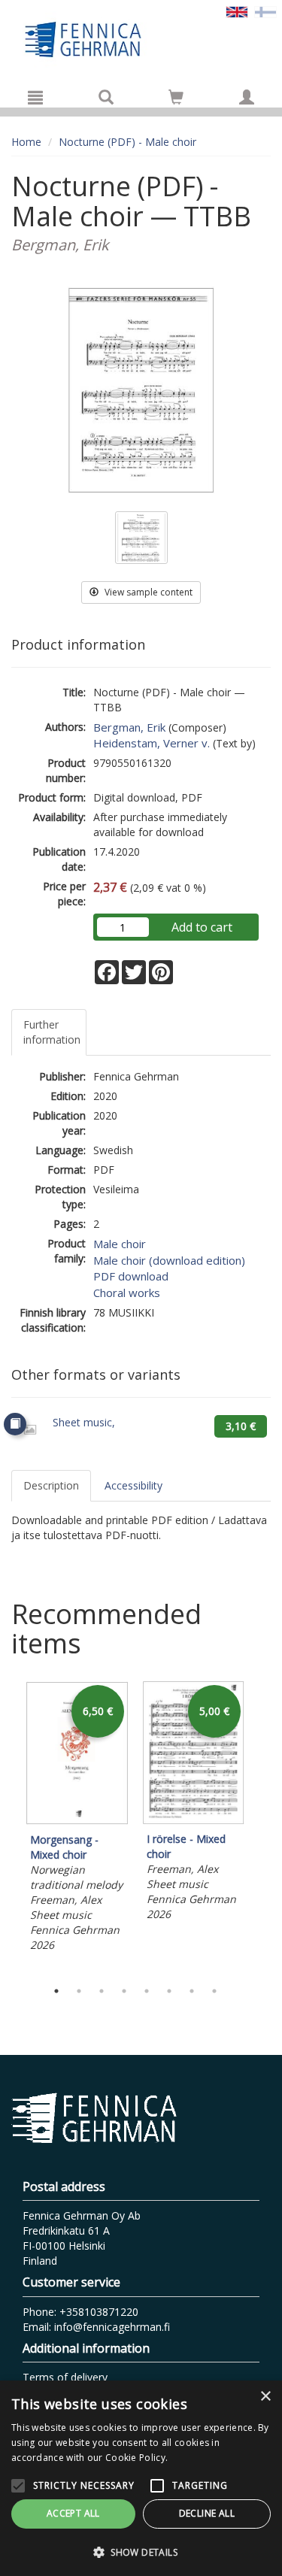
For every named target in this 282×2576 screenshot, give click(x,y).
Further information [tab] (52, 1032)
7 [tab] (192, 1991)
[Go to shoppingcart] (176, 97)
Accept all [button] (73, 2513)
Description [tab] (51, 1485)
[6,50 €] (77, 1821)
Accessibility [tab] (133, 1485)
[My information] (247, 97)
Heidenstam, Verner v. (152, 743)
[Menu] (35, 97)
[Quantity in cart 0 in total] (176, 100)
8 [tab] (214, 1991)
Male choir (120, 1244)
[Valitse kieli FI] (265, 11)
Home (26, 142)
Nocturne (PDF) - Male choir (127, 142)
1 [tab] (56, 1991)
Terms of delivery (65, 2377)
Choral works (127, 1293)
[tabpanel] (77, 1819)
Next (263, 1826)
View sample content (147, 592)
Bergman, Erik (129, 727)
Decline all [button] (207, 2513)
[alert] (141, 2478)
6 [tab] (169, 1991)
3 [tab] (102, 1991)
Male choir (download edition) (169, 1260)
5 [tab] (147, 1991)
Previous (8, 1826)
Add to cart (202, 927)
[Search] (106, 97)
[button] (141, 2552)
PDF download (131, 1276)
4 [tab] (124, 1991)
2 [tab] (79, 1991)
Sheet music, (84, 1422)
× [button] (265, 2397)
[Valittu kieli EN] (237, 11)
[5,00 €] (194, 1820)
